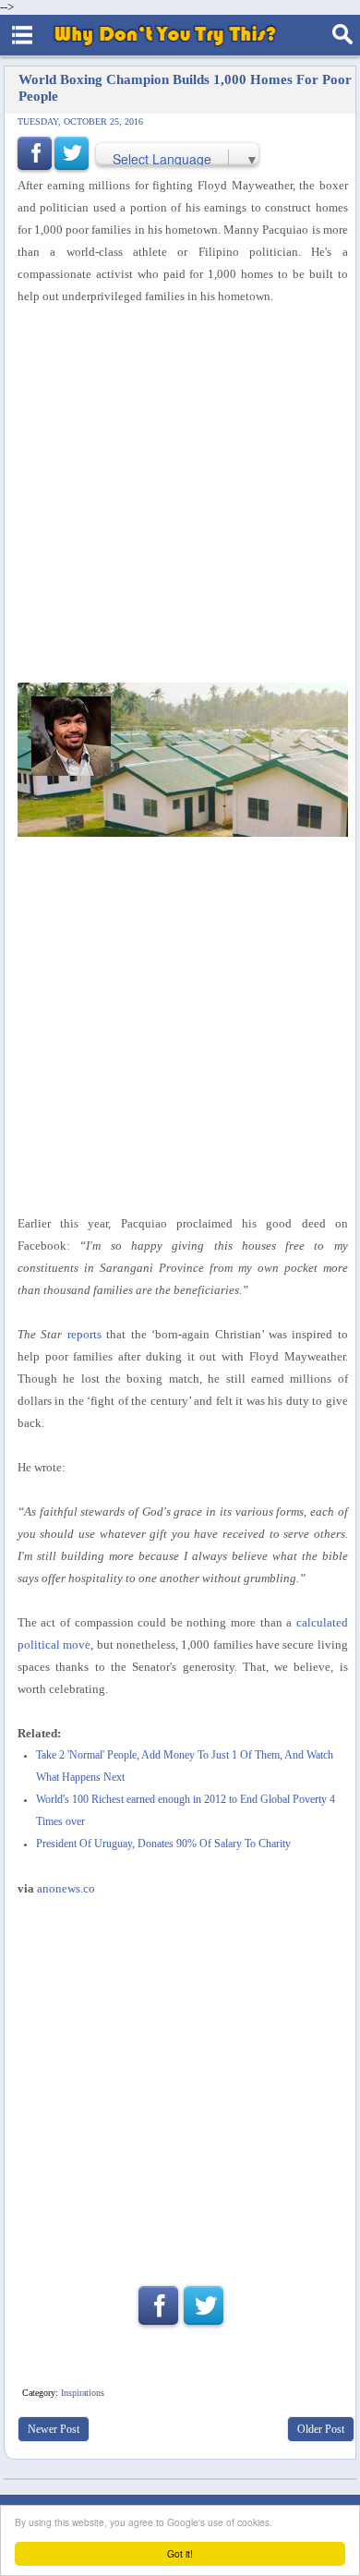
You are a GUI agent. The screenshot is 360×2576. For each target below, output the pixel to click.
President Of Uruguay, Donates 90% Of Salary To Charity (163, 1844)
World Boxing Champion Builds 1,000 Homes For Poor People (185, 87)
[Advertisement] (180, 495)
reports (84, 1334)
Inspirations (83, 2393)
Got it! (180, 2553)
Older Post (321, 2429)
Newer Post (54, 2429)
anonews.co (66, 1888)
